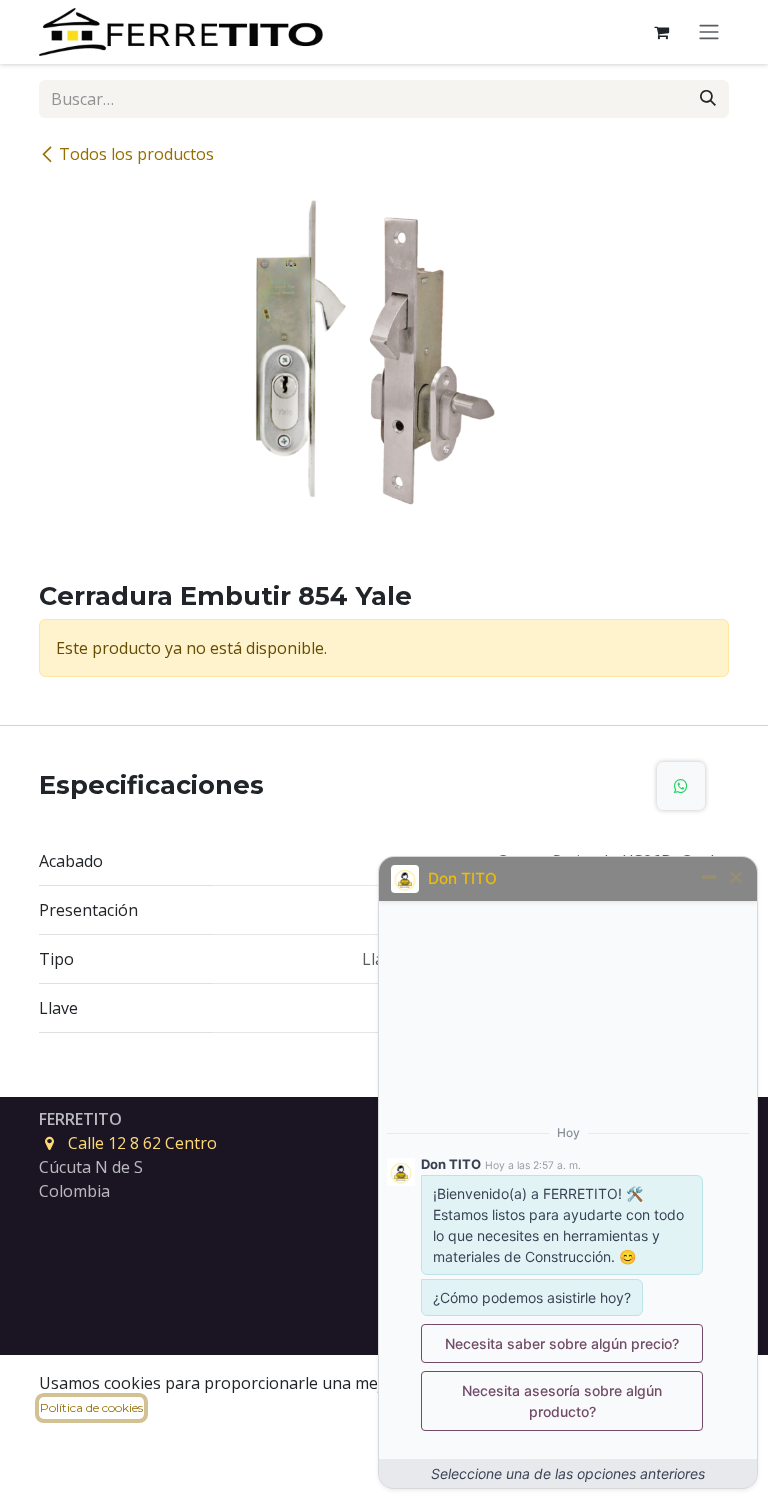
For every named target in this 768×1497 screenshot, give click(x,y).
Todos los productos (136, 154)
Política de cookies (91, 1407)
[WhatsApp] (681, 786)
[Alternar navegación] (709, 32)
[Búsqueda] (708, 99)
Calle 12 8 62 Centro (142, 1143)
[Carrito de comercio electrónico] (661, 32)
